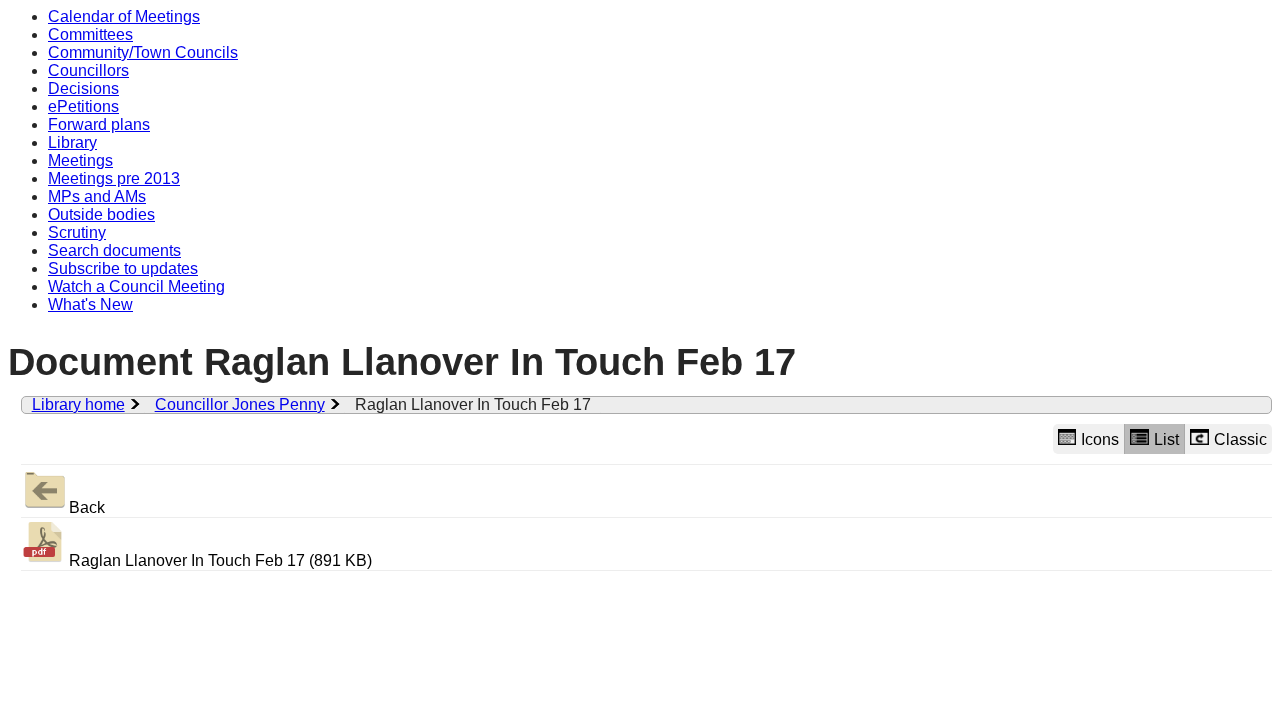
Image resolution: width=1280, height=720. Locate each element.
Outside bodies (101, 214)
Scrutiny (77, 232)
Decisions (83, 88)
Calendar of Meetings (124, 16)
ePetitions (83, 106)
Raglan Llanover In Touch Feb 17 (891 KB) (220, 560)
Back (87, 507)
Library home (78, 404)
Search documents (114, 250)
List (1166, 439)
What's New (90, 304)
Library (72, 142)
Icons (1100, 439)
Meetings (80, 160)
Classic (1240, 439)
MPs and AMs (97, 196)
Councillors (88, 70)
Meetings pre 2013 (114, 178)
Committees (90, 34)
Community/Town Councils (143, 52)
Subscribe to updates (123, 268)
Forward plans (99, 124)
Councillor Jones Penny (240, 404)
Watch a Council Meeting (136, 286)
